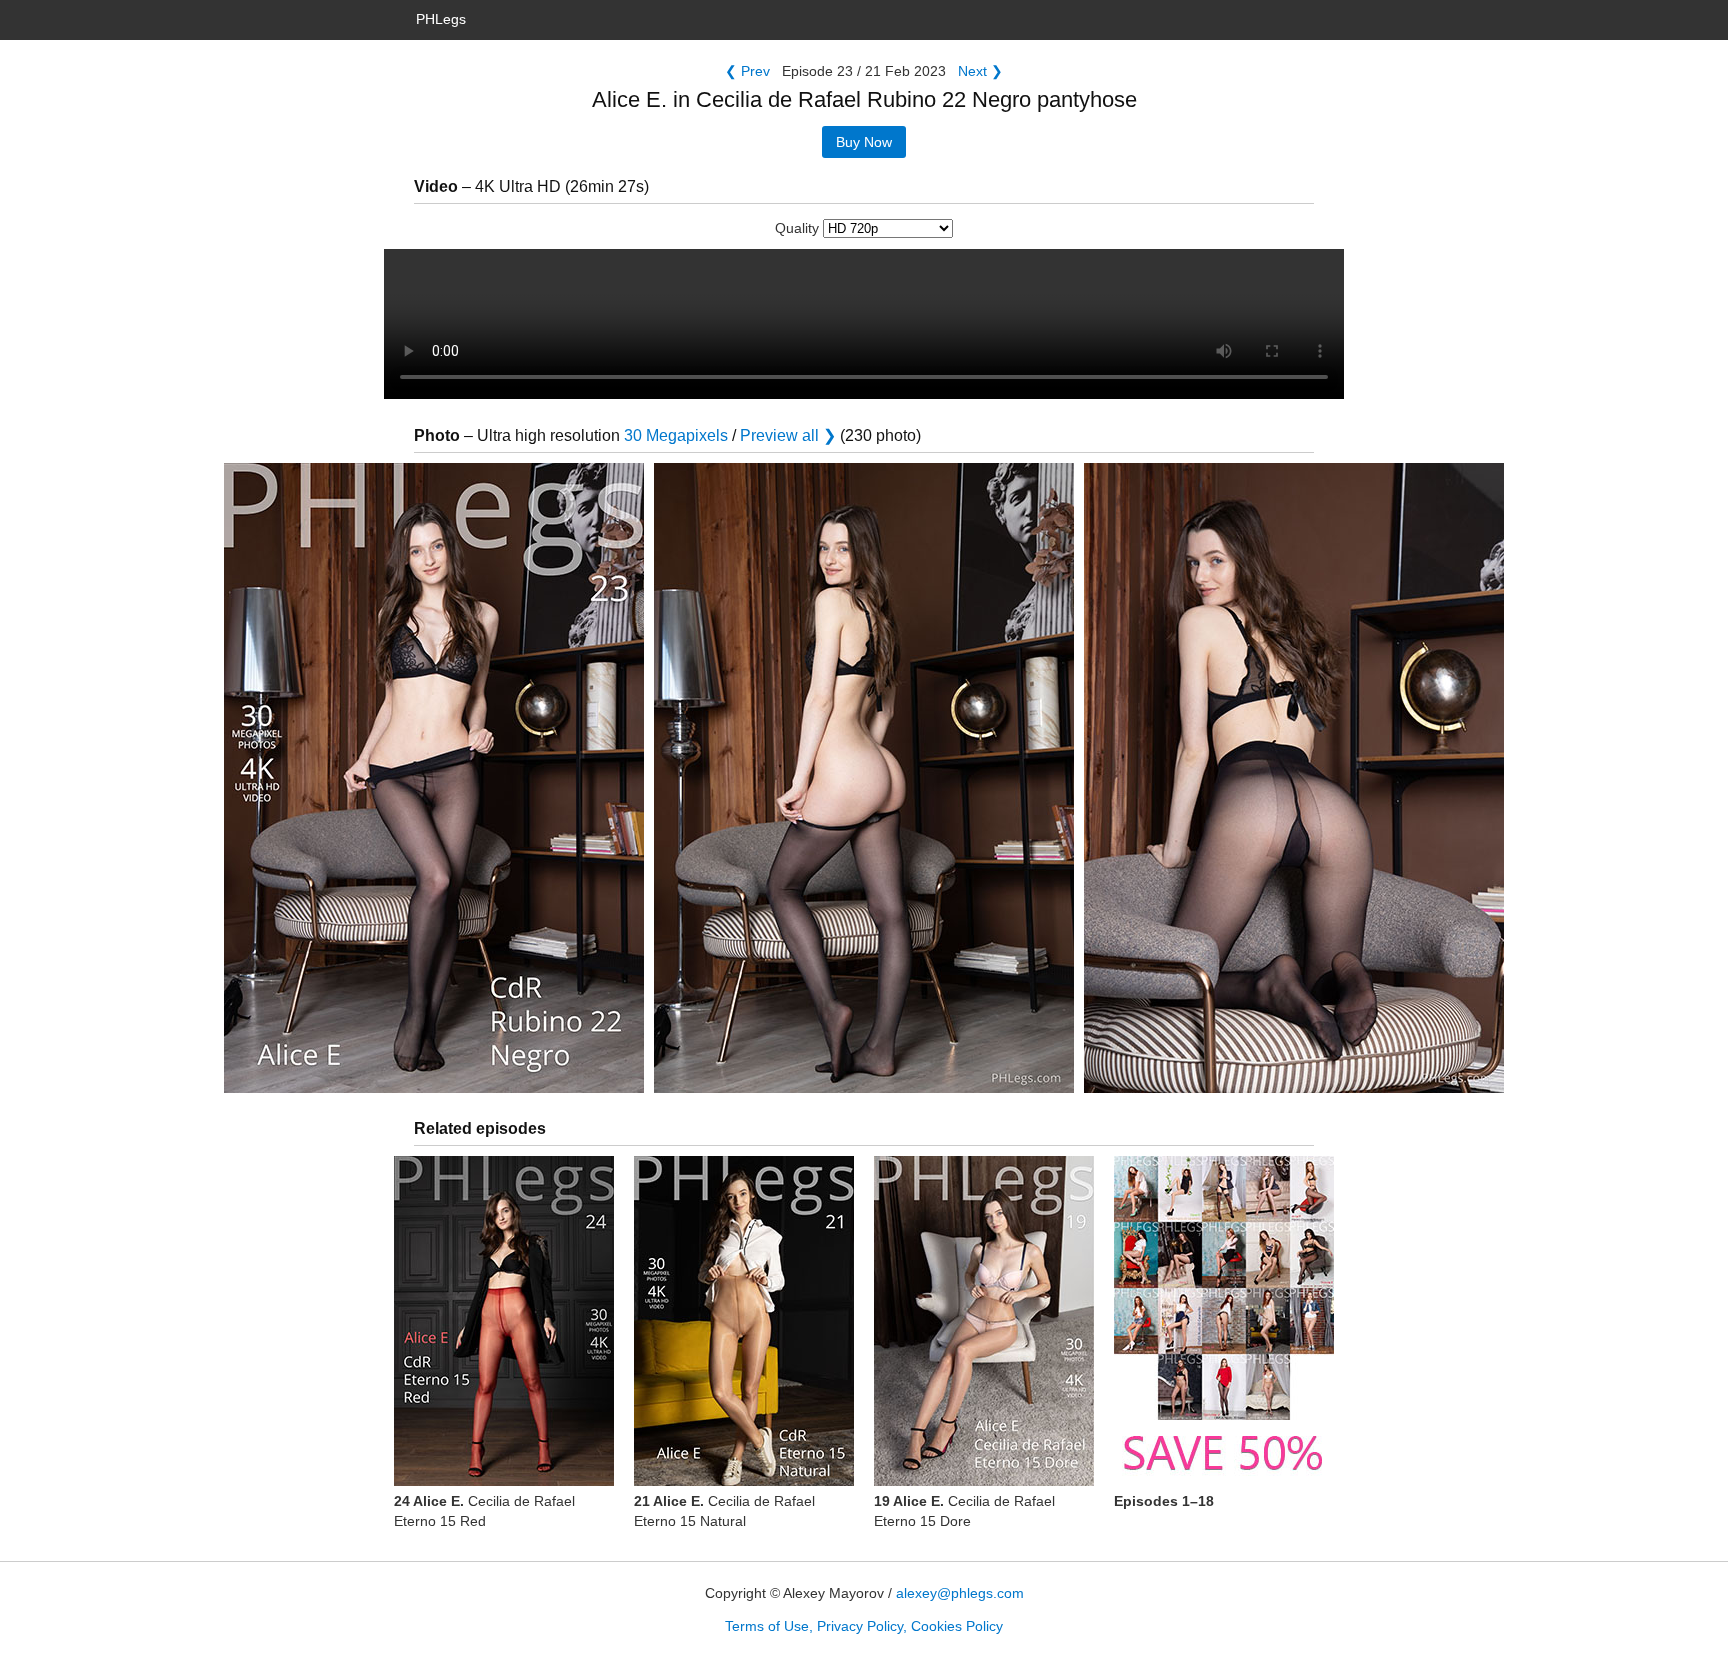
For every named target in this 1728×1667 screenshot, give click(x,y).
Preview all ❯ (788, 435)
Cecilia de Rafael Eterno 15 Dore (964, 1511)
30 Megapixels (676, 435)
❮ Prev (747, 71)
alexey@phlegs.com (960, 1593)
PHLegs (441, 19)
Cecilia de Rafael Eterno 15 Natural (724, 1511)
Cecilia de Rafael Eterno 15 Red (484, 1511)
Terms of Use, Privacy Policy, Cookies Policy (864, 1626)
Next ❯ (980, 71)
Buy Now (864, 142)
